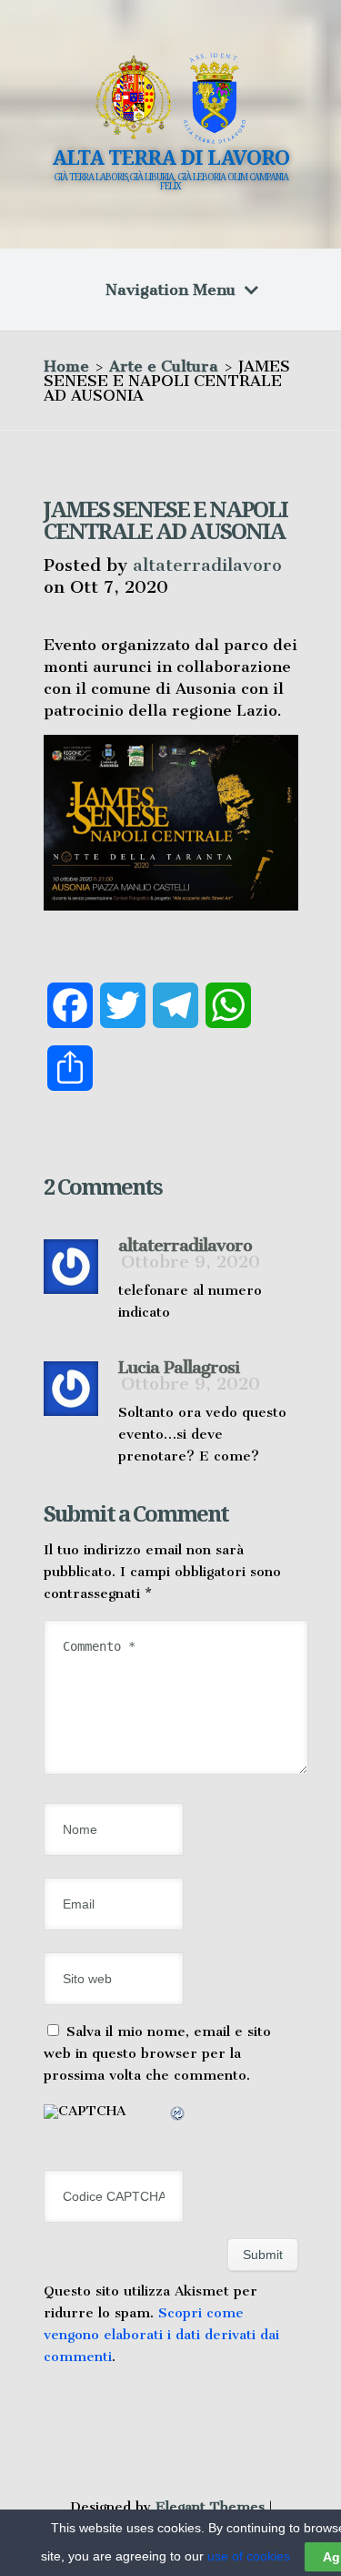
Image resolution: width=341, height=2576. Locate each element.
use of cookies (249, 2556)
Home (66, 366)
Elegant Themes (210, 2507)
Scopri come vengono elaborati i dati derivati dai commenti (161, 2335)
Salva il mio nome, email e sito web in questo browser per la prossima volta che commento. (157, 2053)
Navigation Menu (170, 290)
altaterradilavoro (207, 565)
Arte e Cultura (164, 366)
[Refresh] (178, 2116)
